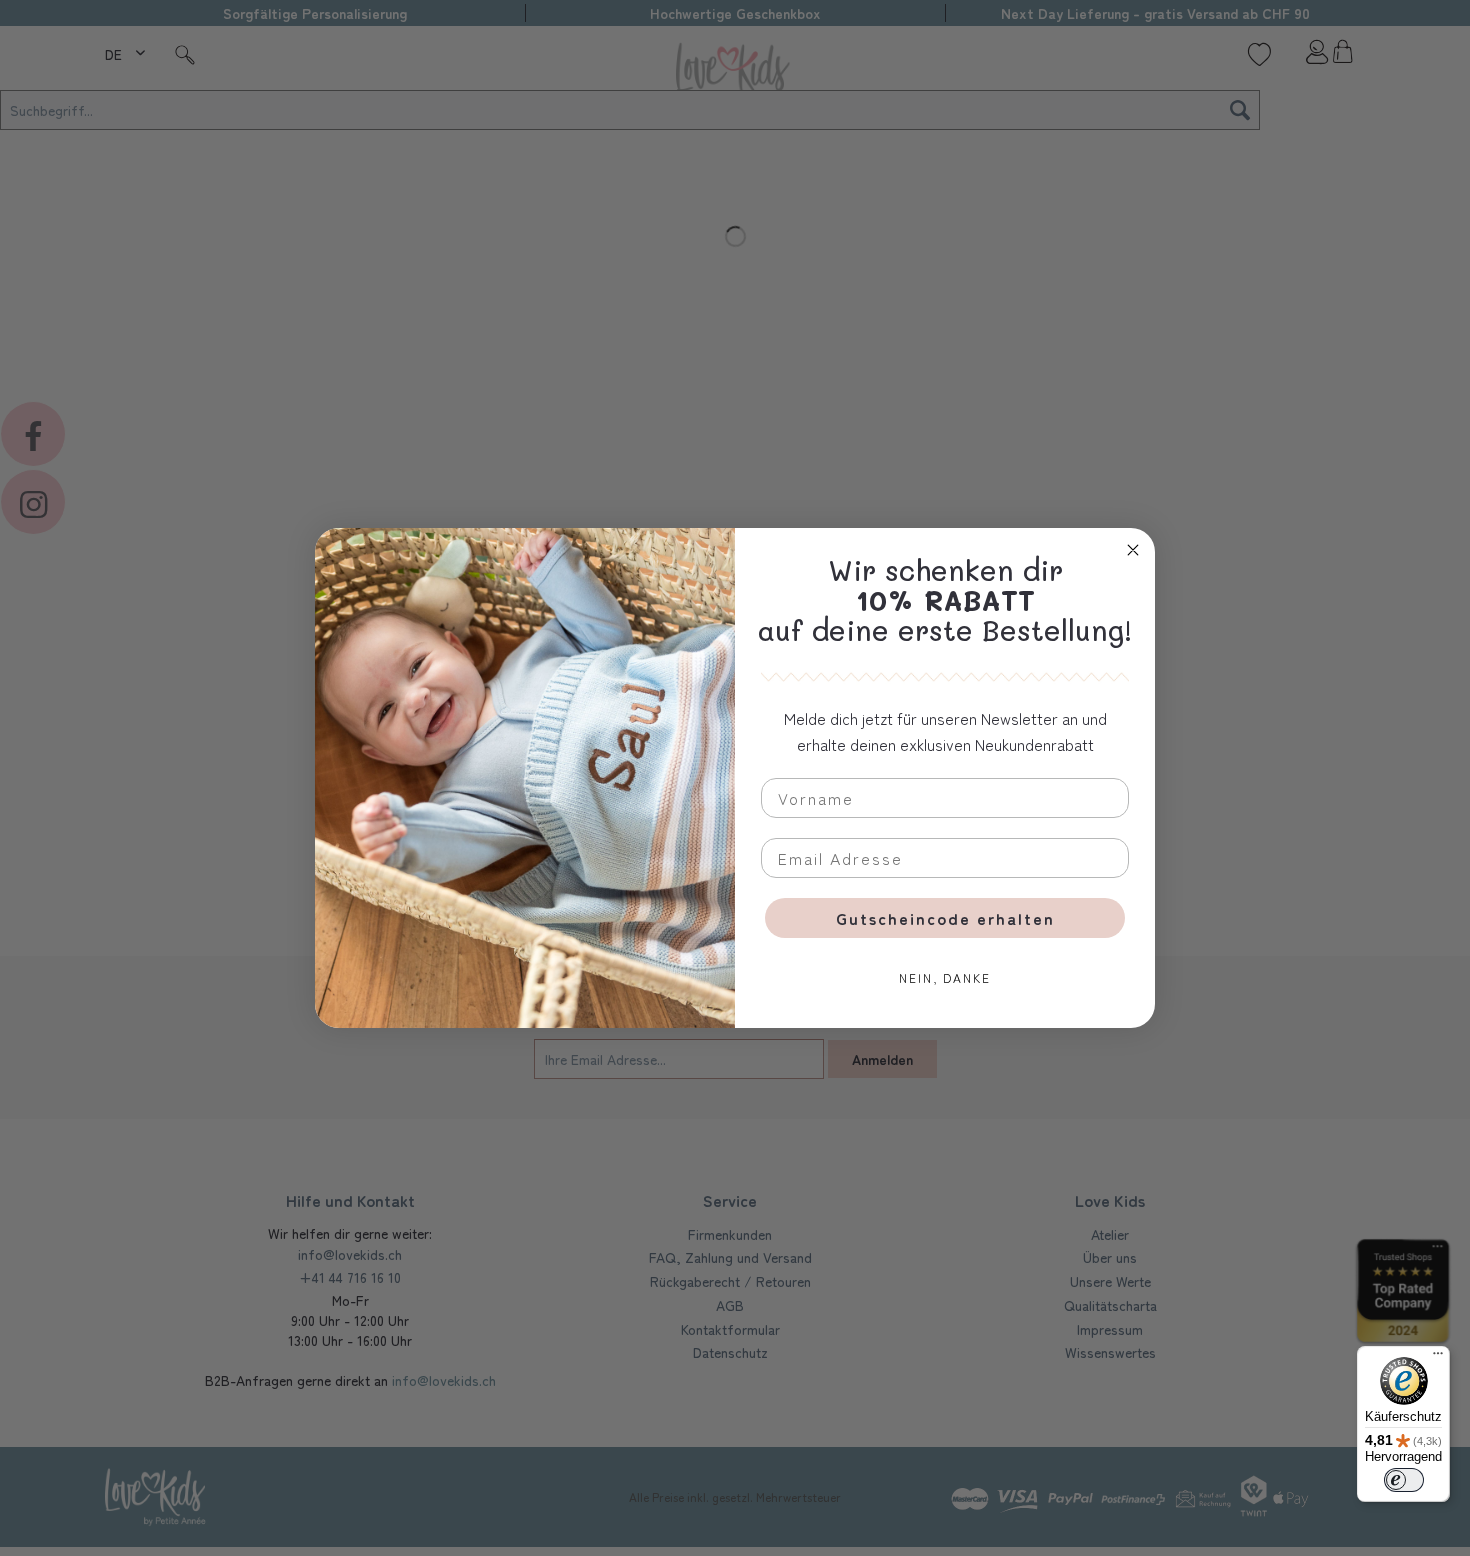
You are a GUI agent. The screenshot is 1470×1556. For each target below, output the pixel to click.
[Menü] (1438, 1358)
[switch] (1404, 1480)
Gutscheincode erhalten (945, 918)
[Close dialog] (1133, 550)
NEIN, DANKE (945, 977)
